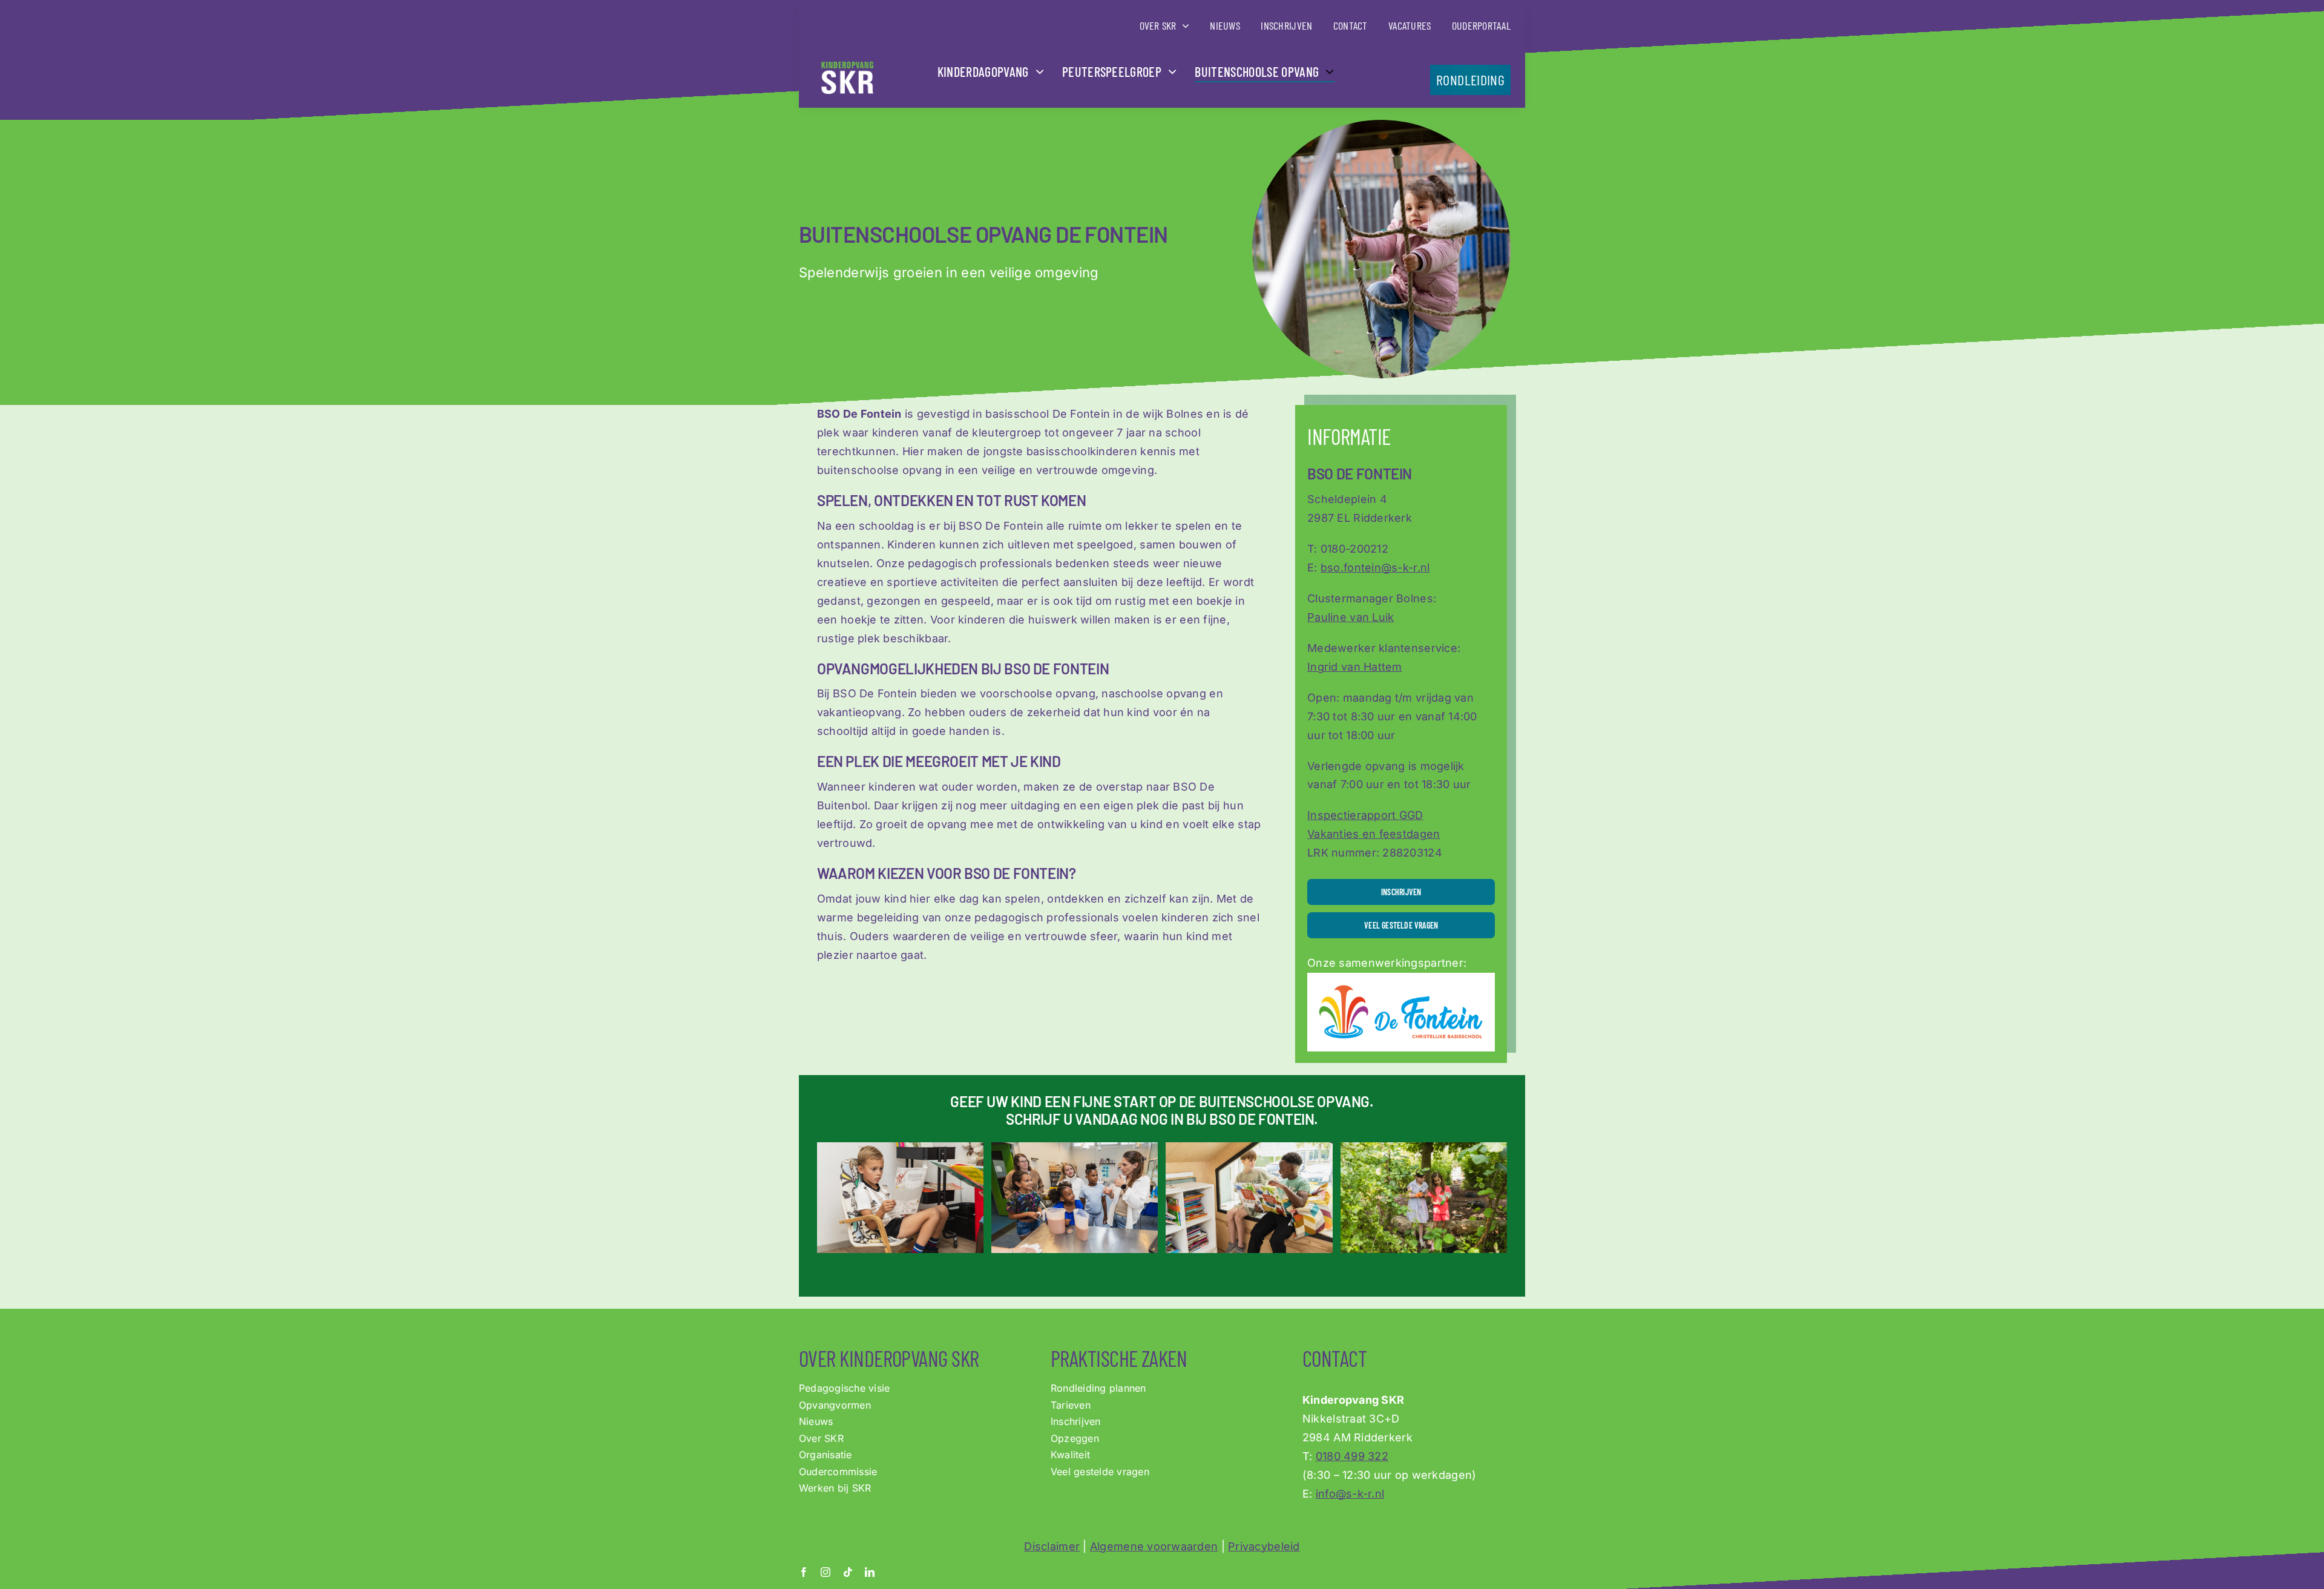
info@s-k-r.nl (1350, 1494)
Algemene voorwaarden (1154, 1546)
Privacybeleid (1264, 1546)
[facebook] (804, 1572)
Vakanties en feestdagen (1374, 834)
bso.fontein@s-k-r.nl (1375, 567)
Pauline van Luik (1351, 617)
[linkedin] (870, 1572)
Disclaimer (1052, 1546)
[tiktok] (848, 1572)
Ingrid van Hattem (1355, 667)
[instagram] (826, 1572)
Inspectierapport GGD (1365, 815)
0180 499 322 (1352, 1456)
